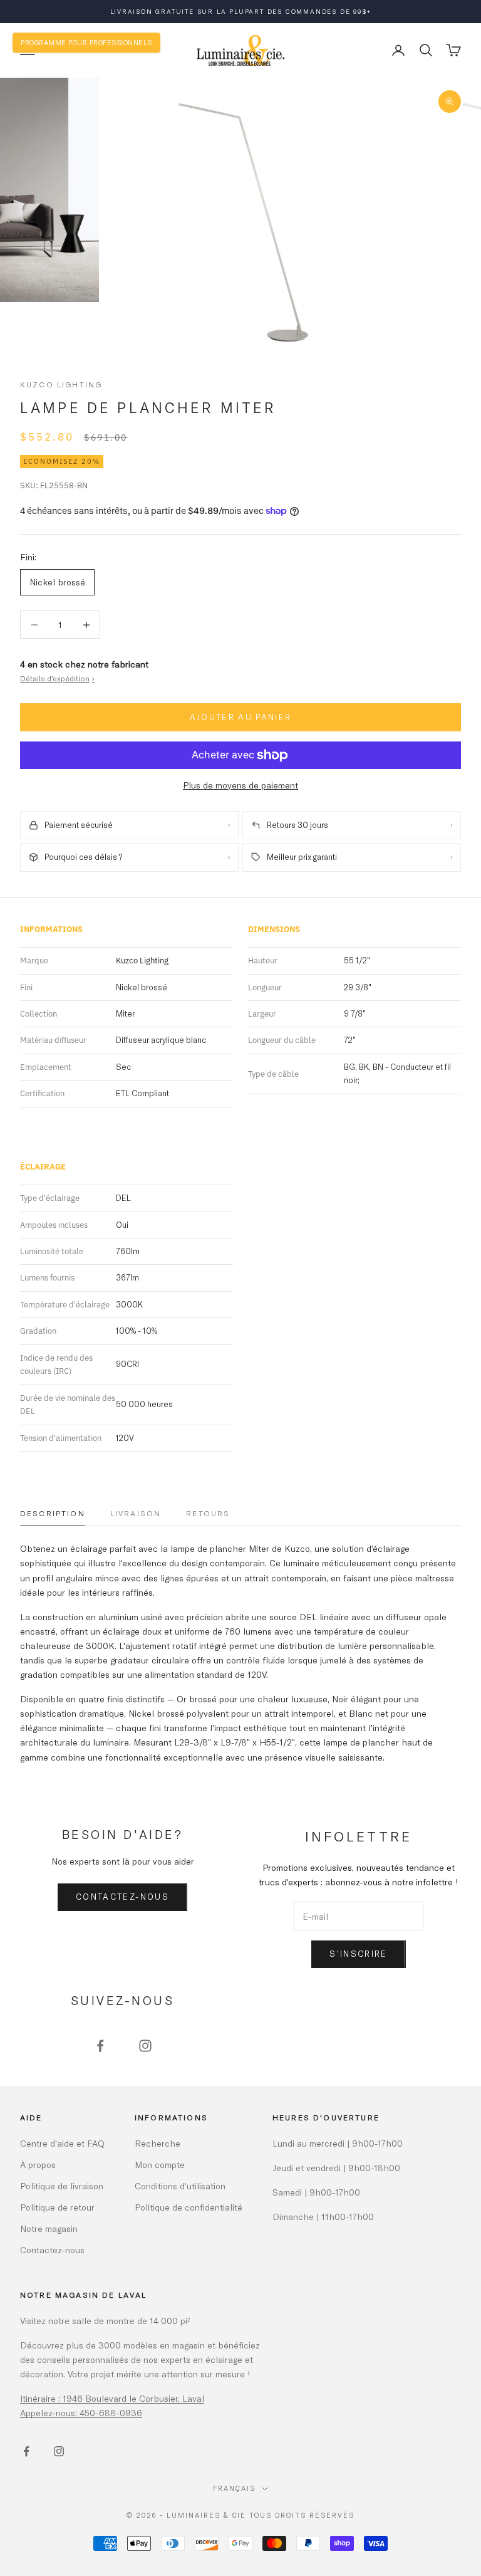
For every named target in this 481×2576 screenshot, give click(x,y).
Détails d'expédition (57, 678)
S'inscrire (358, 1954)
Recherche (158, 2143)
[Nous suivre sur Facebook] (100, 2046)
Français (234, 2488)
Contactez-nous (122, 1897)
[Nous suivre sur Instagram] (145, 2046)
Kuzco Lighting (61, 384)
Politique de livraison (62, 2186)
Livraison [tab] (136, 1513)
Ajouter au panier (241, 717)
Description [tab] (53, 1513)
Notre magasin (49, 2228)
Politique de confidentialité (189, 2207)
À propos (38, 2165)
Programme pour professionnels (86, 42)
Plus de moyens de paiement (240, 785)
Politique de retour (57, 2207)
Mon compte (160, 2165)
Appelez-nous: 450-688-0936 (81, 2413)
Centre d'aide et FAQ (62, 2143)
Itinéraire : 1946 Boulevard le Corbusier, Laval (112, 2398)
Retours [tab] (208, 1513)
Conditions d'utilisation (180, 2186)
